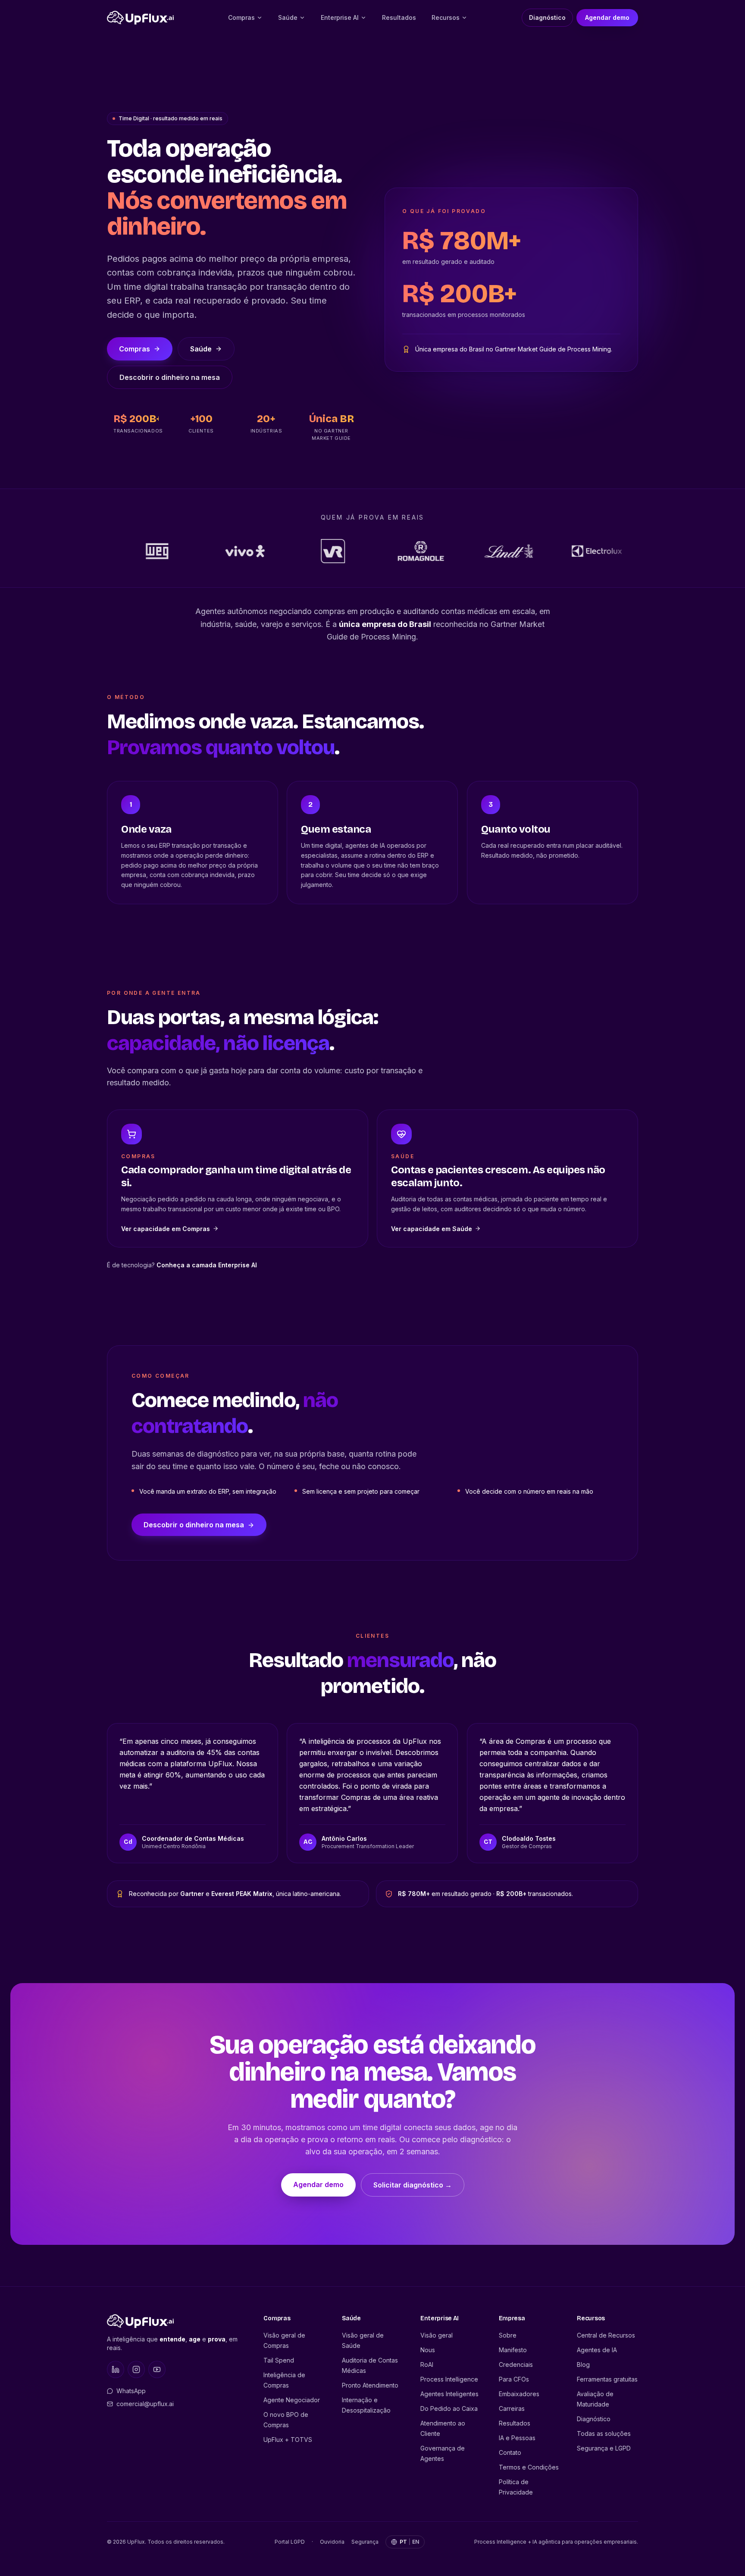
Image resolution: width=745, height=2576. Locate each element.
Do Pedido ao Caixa (449, 2408)
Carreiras (512, 2408)
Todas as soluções (604, 2433)
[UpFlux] (140, 18)
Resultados (399, 17)
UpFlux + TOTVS (288, 2440)
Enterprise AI (340, 17)
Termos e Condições (529, 2467)
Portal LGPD (290, 2542)
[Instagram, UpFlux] (136, 2369)
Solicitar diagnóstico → (413, 2185)
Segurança (365, 2542)
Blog (583, 2364)
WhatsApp (131, 2391)
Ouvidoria (332, 2542)
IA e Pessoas (517, 2438)
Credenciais (516, 2364)
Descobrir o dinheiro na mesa (170, 377)
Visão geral (437, 2335)
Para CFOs (514, 2379)
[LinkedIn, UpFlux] (116, 2369)
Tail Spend (279, 2360)
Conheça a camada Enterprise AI (207, 1265)
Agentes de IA (597, 2350)
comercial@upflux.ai (145, 2404)
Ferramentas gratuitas (607, 2379)
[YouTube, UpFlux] (157, 2369)
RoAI (427, 2364)
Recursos (446, 17)
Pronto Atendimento (370, 2385)
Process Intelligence (449, 2379)
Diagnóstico (547, 17)
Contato (510, 2452)
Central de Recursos (606, 2335)
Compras (241, 17)
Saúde (288, 17)
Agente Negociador (292, 2400)
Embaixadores (519, 2394)
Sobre (508, 2335)
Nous (428, 2350)
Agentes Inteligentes (449, 2394)
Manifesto (513, 2350)
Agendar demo (607, 17)
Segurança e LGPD (604, 2448)
